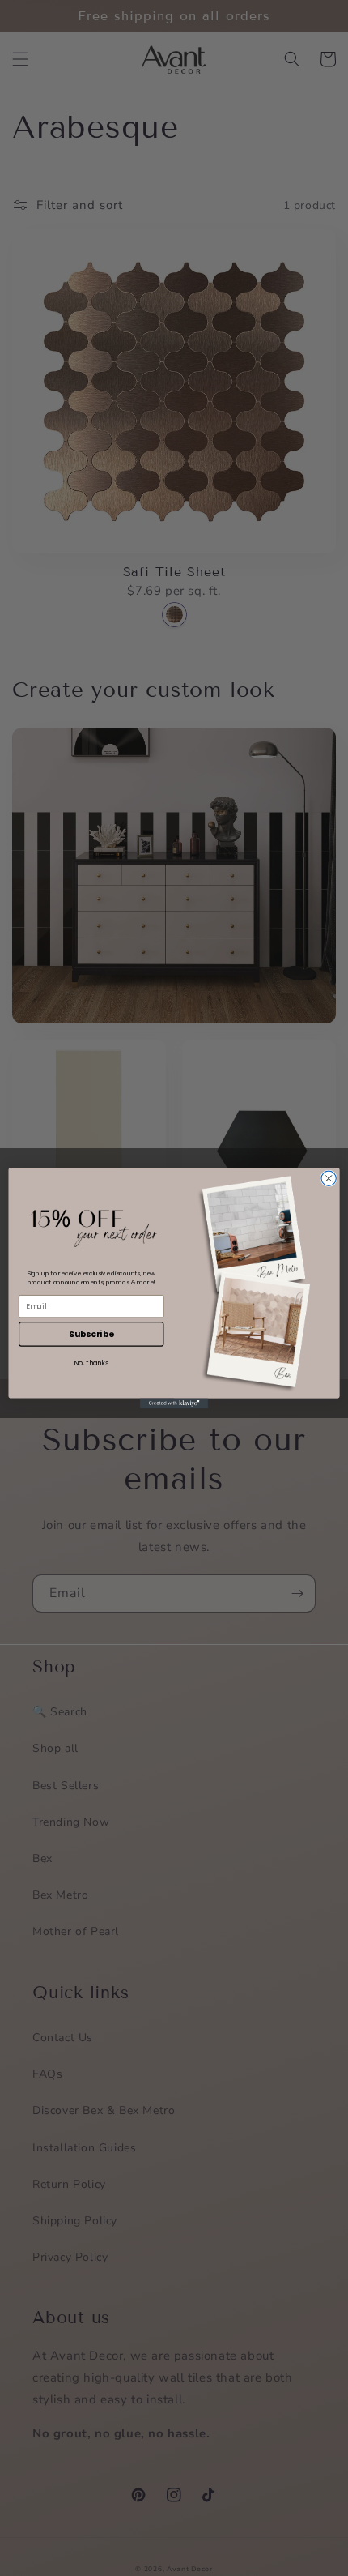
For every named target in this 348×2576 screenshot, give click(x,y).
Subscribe (91, 1334)
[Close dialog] (329, 1178)
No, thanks (91, 1362)
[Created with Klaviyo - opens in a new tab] (174, 1404)
